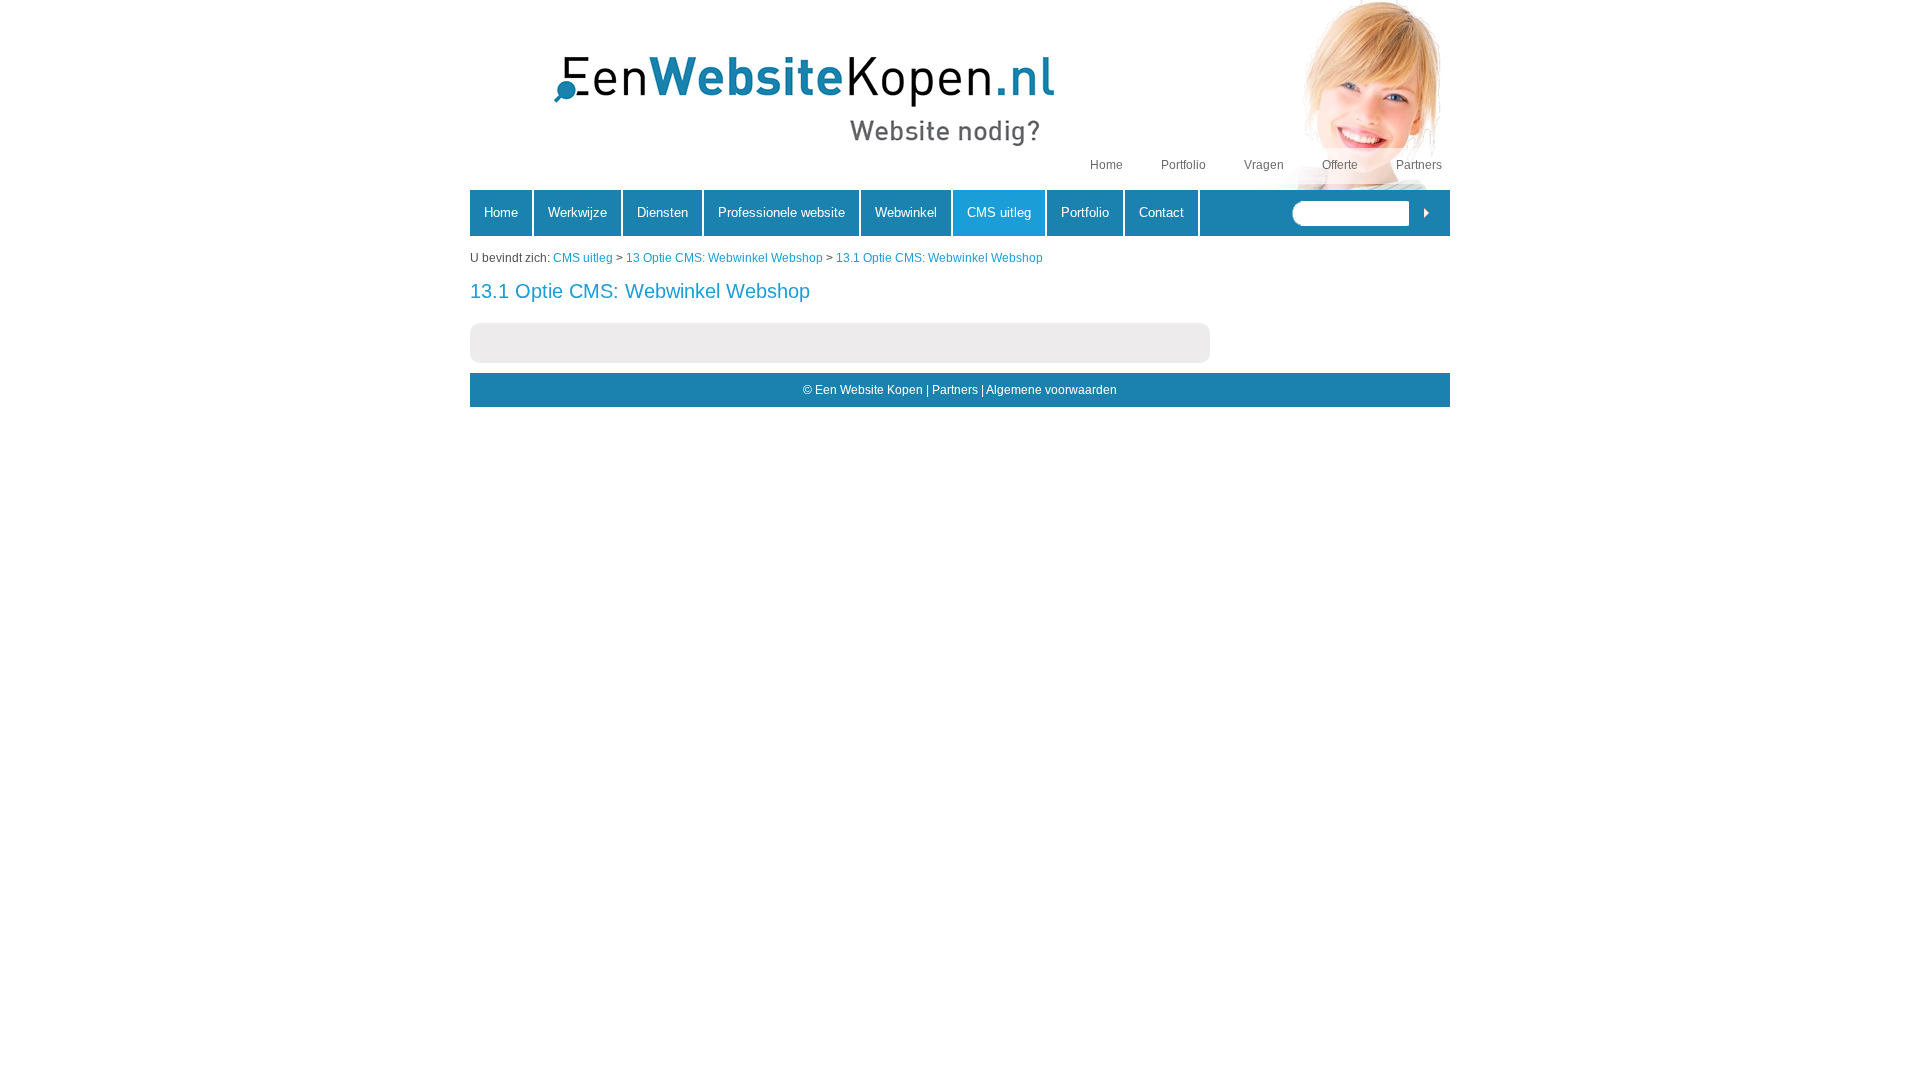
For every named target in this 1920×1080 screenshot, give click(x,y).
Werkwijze (577, 212)
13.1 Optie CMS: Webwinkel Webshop (939, 258)
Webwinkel (906, 212)
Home (1106, 165)
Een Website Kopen (753, 106)
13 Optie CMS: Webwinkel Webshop (724, 258)
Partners (1419, 165)
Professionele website (781, 212)
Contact (1161, 212)
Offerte (1340, 165)
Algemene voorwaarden (1051, 390)
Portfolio (1183, 165)
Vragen (1264, 165)
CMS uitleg (583, 258)
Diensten (662, 212)
